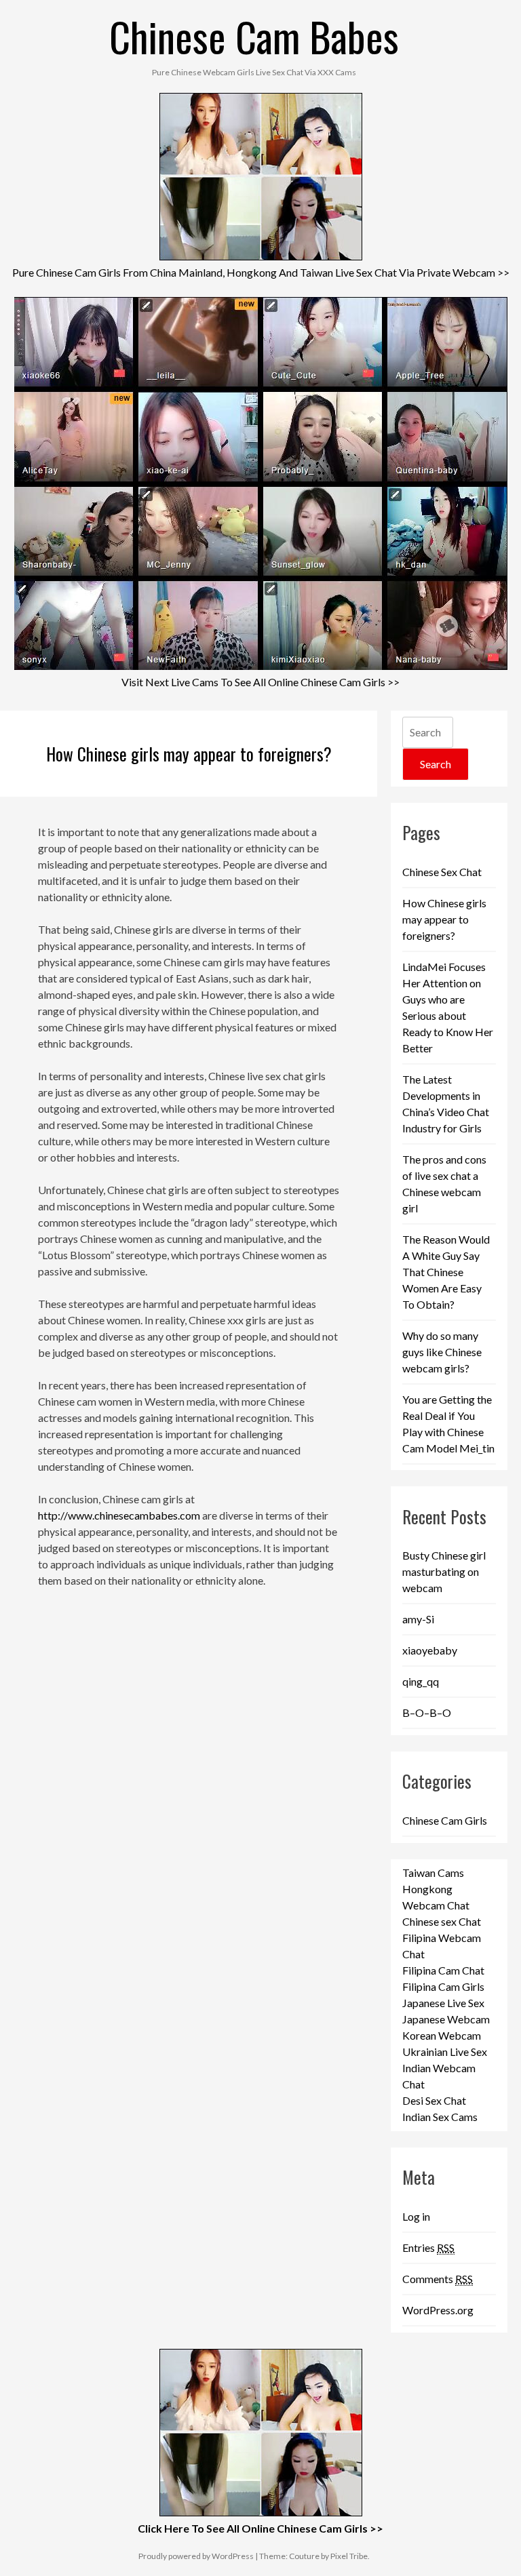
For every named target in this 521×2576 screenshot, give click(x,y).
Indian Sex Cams (440, 2117)
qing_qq (421, 1681)
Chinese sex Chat (442, 1921)
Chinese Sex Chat (442, 872)
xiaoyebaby (430, 1650)
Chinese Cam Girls (445, 1820)
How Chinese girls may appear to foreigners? (189, 754)
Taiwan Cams (433, 1872)
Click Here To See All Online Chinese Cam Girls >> (260, 2528)
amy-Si (418, 1619)
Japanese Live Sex (443, 2003)
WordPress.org (438, 2310)
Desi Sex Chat (434, 2100)
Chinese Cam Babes (254, 36)
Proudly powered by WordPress (196, 2556)
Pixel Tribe (349, 2556)
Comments (438, 2279)
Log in (416, 2216)
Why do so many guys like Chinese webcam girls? (442, 1352)
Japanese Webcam (446, 2019)
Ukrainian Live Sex (445, 2052)
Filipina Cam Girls (443, 1986)
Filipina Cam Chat (443, 1970)
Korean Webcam (442, 2035)
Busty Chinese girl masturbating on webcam (444, 1571)
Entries (428, 2247)
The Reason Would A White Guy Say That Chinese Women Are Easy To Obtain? (446, 1272)
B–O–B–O (427, 1712)
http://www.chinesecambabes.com (119, 1515)
